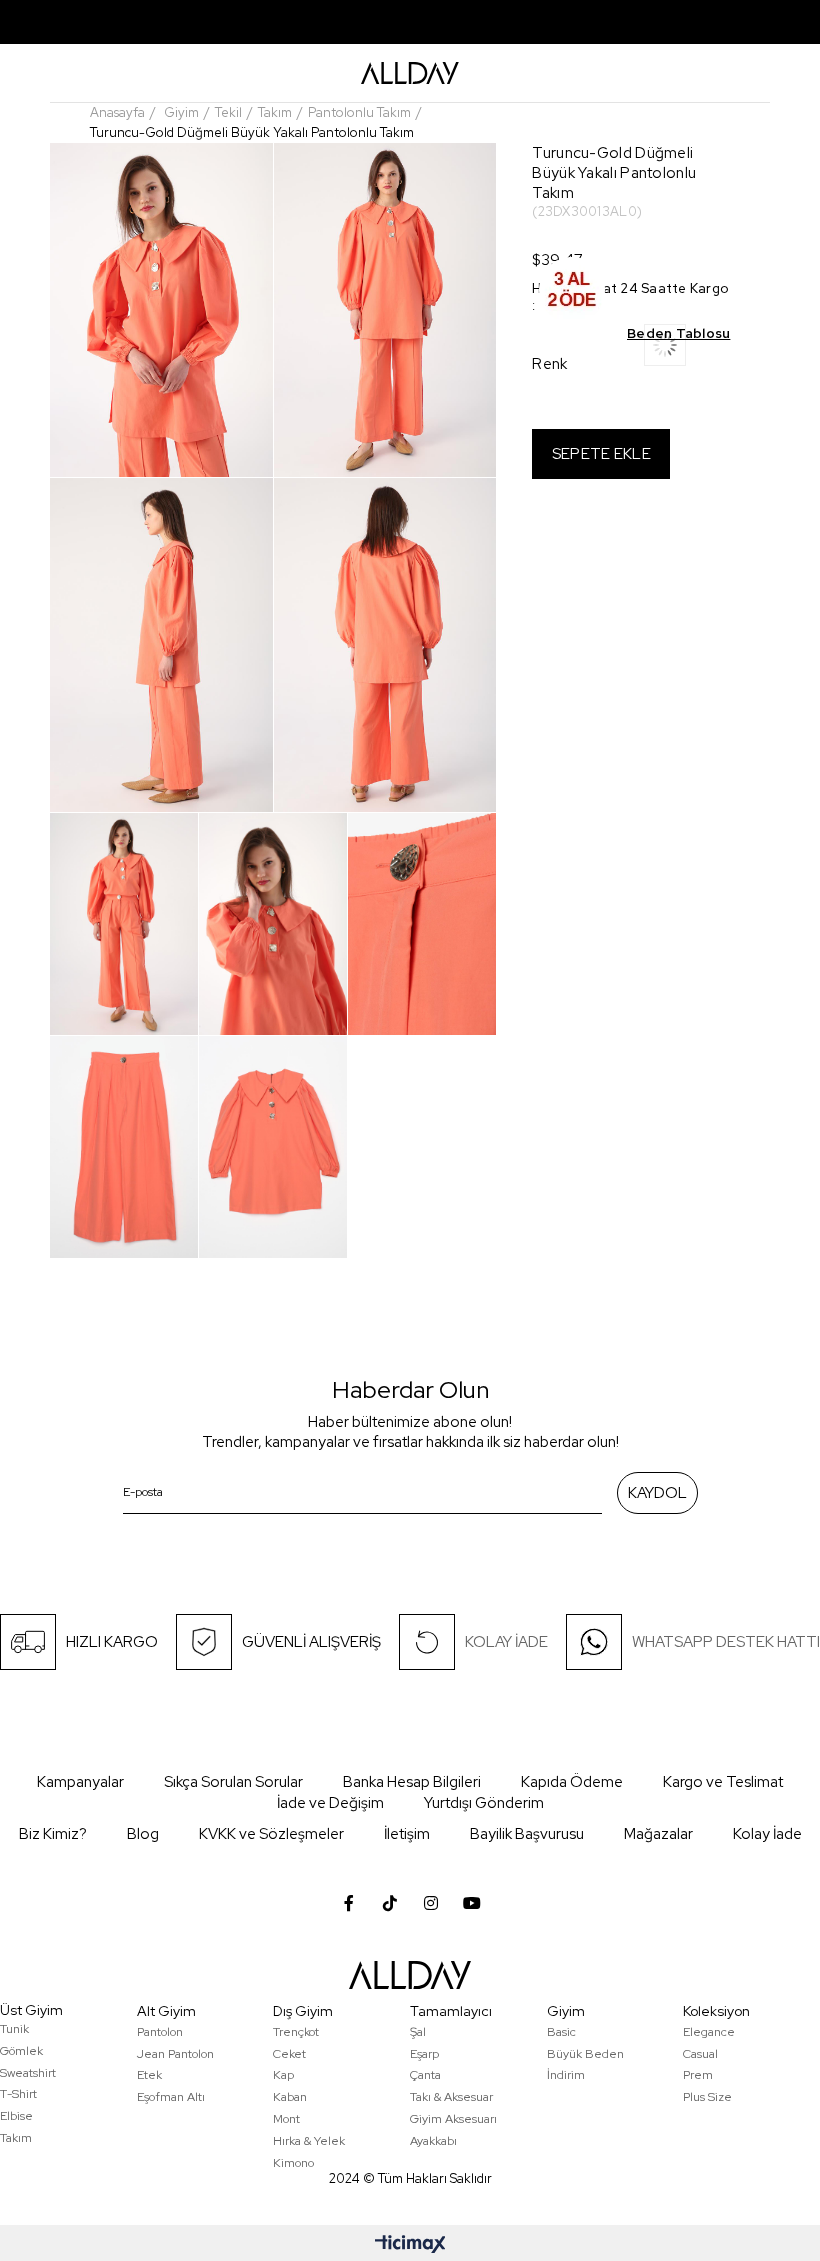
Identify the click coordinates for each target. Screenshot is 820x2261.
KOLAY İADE (506, 1642)
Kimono (293, 2163)
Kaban (290, 2097)
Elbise (16, 2116)
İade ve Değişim (330, 1803)
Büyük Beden (585, 2054)
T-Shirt (18, 2094)
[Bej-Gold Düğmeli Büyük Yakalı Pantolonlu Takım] (687, 351)
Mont (286, 2119)
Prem (698, 2075)
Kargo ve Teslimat (723, 1782)
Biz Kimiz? (53, 1834)
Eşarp (424, 2054)
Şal (418, 2032)
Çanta (425, 2075)
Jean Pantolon (175, 2054)
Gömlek (21, 2051)
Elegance (709, 2032)
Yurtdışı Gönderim (484, 1803)
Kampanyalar (80, 1782)
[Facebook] (349, 1903)
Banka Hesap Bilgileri (412, 1782)
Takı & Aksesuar (451, 2097)
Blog (143, 1834)
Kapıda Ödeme (572, 1782)
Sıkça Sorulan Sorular (233, 1782)
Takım (16, 2138)
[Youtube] (472, 1903)
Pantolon (160, 2032)
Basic (561, 2032)
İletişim (407, 1834)
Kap (283, 2075)
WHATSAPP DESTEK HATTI (726, 1642)
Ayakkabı (433, 2141)
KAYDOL (657, 1493)
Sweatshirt (28, 2073)
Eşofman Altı (171, 2097)
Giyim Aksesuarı (453, 2119)
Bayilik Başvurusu (527, 1834)
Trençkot (296, 2032)
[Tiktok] (390, 1903)
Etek (149, 2075)
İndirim (566, 2075)
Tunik (14, 2029)
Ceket (289, 2054)
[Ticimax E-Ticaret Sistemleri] (410, 2245)
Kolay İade (767, 1834)
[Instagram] (431, 1903)
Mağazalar (658, 1834)
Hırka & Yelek (309, 2141)
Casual (700, 2054)
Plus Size (707, 2097)
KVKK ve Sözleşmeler (271, 1834)
